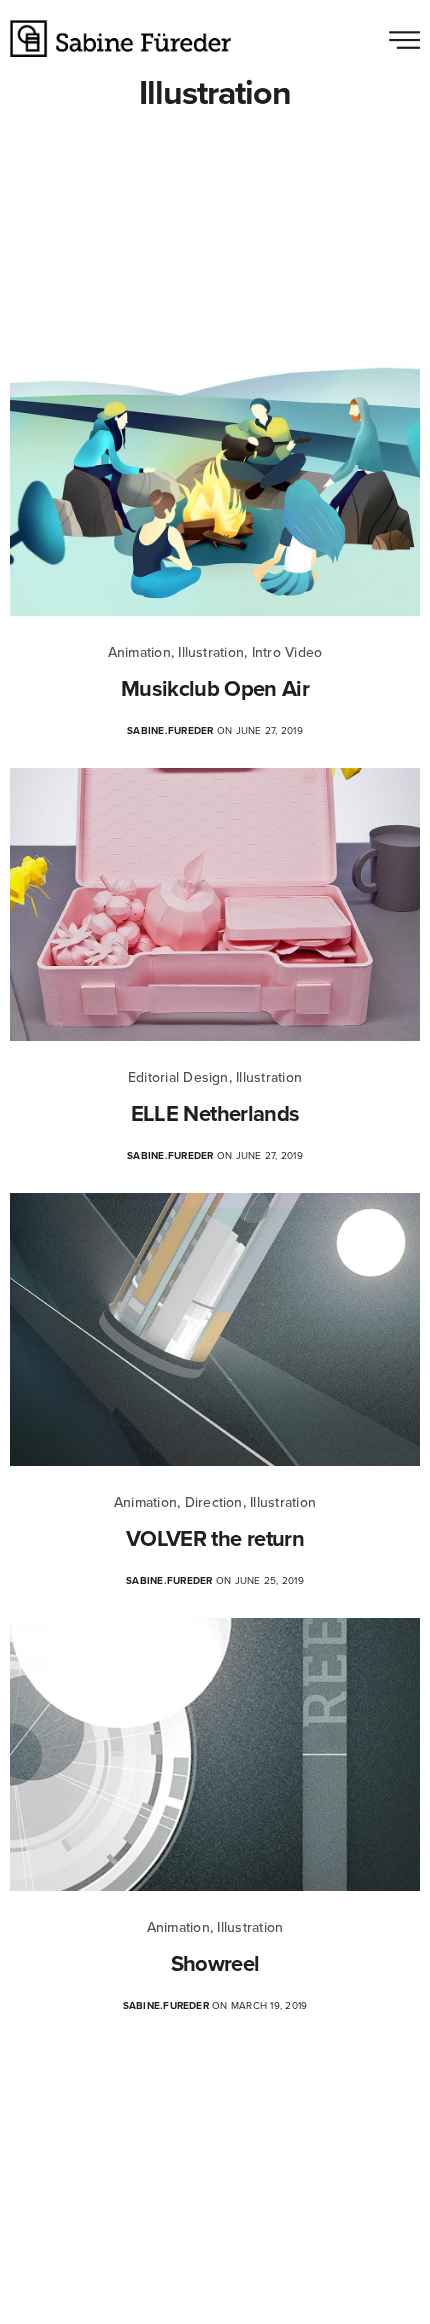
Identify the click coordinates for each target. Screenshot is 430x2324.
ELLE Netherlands (215, 1114)
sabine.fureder (170, 731)
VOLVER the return (215, 1539)
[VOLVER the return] (215, 1329)
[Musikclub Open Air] (215, 479)
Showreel (215, 1964)
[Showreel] (215, 1754)
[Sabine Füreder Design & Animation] (120, 38)
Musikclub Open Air (215, 689)
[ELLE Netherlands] (215, 904)
